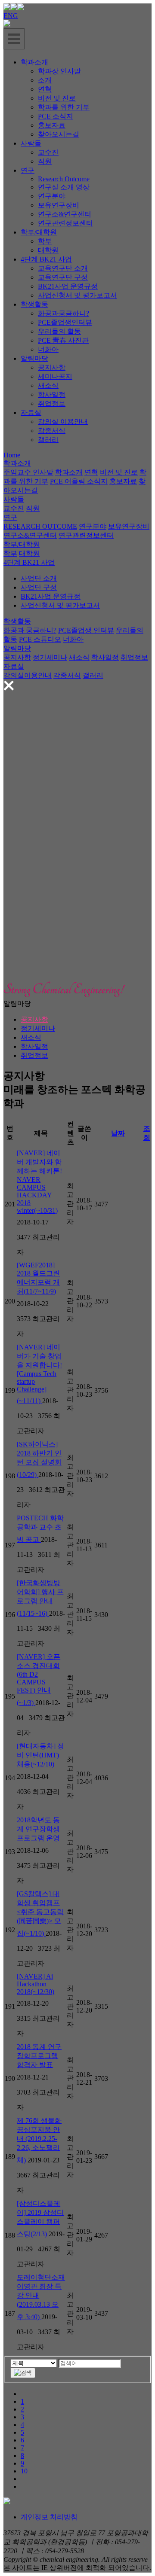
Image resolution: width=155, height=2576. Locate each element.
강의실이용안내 (28, 675)
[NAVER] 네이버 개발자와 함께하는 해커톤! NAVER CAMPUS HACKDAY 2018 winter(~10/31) (39, 1182)
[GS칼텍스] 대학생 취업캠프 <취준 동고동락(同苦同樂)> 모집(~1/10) (40, 1914)
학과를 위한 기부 (64, 107)
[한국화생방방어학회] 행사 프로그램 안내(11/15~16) (40, 1598)
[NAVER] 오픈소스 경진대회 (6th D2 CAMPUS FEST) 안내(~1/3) (39, 1680)
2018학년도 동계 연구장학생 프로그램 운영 (38, 1829)
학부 (45, 241)
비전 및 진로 (57, 98)
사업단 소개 (39, 578)
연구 (28, 170)
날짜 (118, 1133)
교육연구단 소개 (63, 268)
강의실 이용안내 (63, 422)
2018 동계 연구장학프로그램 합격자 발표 (39, 2056)
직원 (45, 161)
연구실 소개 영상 (64, 187)
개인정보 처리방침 (49, 2517)
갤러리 (48, 440)
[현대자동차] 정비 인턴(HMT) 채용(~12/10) (40, 1755)
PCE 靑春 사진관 (63, 340)
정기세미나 (50, 657)
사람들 (31, 143)
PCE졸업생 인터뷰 (86, 630)
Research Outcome (64, 179)
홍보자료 (52, 125)
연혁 (45, 89)
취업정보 (52, 403)
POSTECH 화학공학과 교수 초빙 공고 (40, 1529)
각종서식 (52, 431)
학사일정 (52, 394)
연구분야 (52, 196)
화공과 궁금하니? (30, 630)
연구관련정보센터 (65, 223)
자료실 (31, 413)
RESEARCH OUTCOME (40, 526)
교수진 (48, 152)
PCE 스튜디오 (40, 639)
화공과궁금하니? (64, 313)
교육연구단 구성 (63, 277)
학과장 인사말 (59, 71)
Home (12, 455)
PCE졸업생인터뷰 (65, 322)
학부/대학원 (39, 232)
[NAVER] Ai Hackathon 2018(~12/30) (36, 1984)
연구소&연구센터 (65, 214)
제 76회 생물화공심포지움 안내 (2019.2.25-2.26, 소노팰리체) (39, 2140)
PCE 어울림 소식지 (79, 481)
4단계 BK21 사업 (46, 259)
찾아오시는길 (59, 134)
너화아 (48, 349)
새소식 (48, 385)
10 (24, 2471)
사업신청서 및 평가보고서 (77, 295)
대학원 (48, 250)
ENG (11, 16)
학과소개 (34, 62)
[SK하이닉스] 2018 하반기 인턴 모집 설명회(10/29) (39, 1459)
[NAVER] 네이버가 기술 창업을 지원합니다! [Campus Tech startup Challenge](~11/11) (39, 1374)
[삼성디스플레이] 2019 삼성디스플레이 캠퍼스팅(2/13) (40, 2219)
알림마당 (34, 358)
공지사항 (52, 367)
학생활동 (34, 304)
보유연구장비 (59, 205)
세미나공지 (55, 376)
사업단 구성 (39, 587)
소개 (45, 80)
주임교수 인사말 (28, 472)
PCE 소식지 (56, 116)
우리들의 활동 (59, 331)
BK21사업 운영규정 (68, 286)
